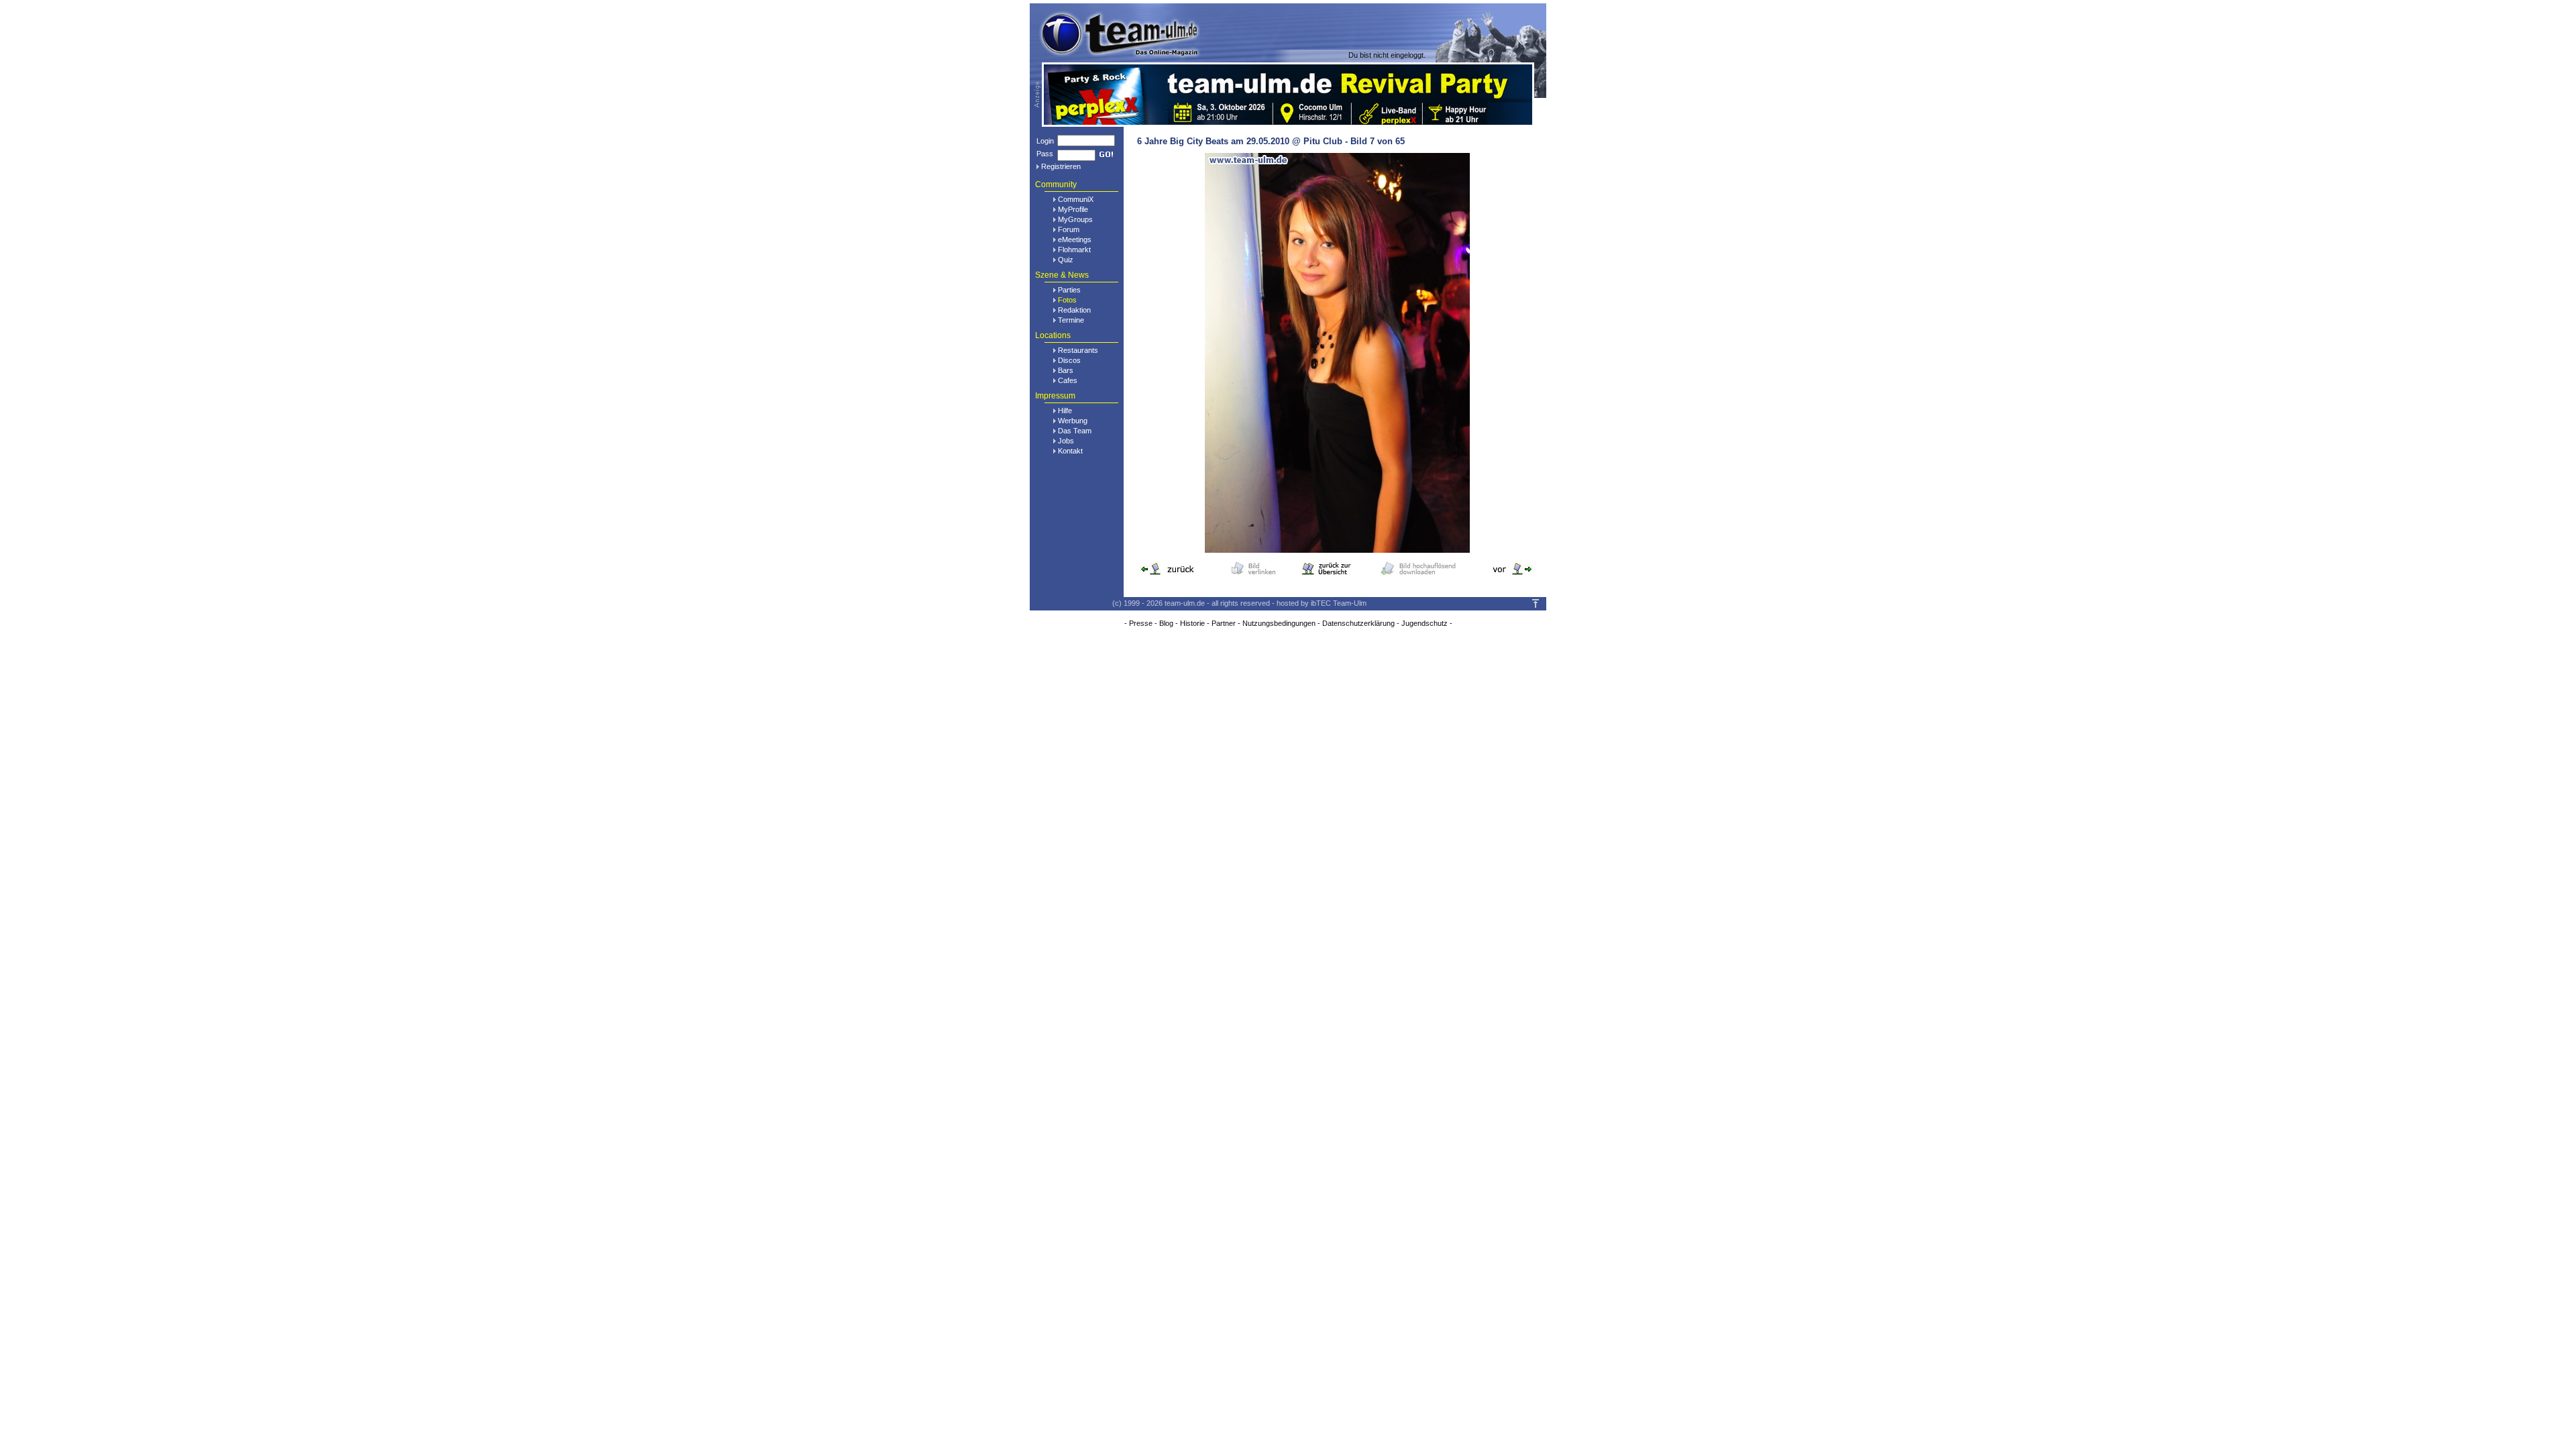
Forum (1069, 229)
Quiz (1066, 260)
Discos (1069, 360)
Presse (1141, 623)
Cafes (1068, 380)
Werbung (1073, 421)
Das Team (1075, 431)
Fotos (1067, 300)
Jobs (1066, 441)
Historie (1192, 623)
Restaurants (1078, 350)
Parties (1069, 290)
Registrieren (1061, 166)
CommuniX (1076, 199)
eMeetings (1075, 239)
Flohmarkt (1074, 250)
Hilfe (1065, 411)
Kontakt (1070, 451)
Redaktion (1074, 310)
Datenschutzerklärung (1358, 623)
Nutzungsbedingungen (1279, 623)
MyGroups (1075, 219)
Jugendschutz (1425, 623)
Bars (1066, 370)
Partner (1224, 623)
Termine (1071, 320)
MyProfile (1073, 209)
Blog (1166, 623)
